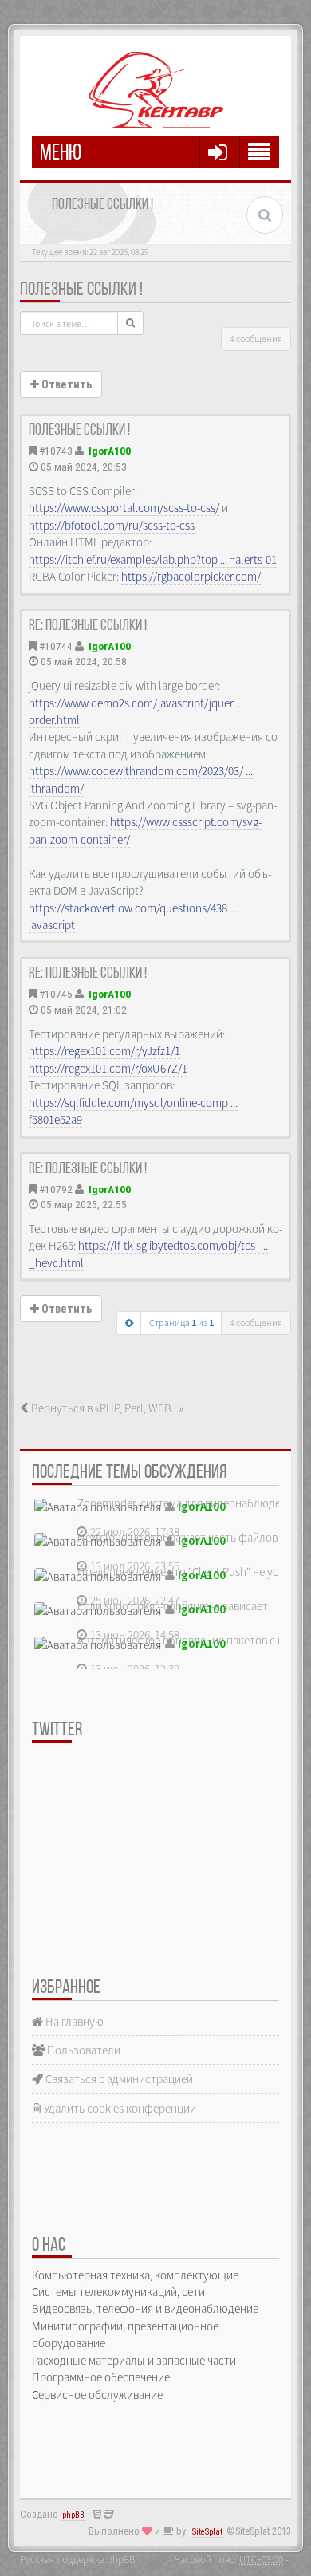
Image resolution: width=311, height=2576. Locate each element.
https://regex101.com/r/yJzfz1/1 (104, 1051)
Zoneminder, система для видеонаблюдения (188, 1503)
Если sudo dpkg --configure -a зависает (173, 1606)
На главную (73, 2021)
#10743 (56, 451)
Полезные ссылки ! (81, 290)
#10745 (56, 994)
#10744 (56, 646)
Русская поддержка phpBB (77, 2559)
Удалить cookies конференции (119, 2108)
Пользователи (83, 2050)
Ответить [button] (65, 384)
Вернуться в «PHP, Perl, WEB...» (106, 1408)
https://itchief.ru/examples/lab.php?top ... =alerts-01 (153, 559)
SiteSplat (207, 2532)
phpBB (73, 2515)
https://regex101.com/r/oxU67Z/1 (108, 1068)
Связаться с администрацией (118, 2079)
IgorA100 (110, 451)
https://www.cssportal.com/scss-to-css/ (124, 508)
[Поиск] (130, 323)
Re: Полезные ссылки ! (88, 626)
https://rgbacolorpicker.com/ (191, 576)
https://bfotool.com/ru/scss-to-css (112, 525)
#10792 (56, 1189)
